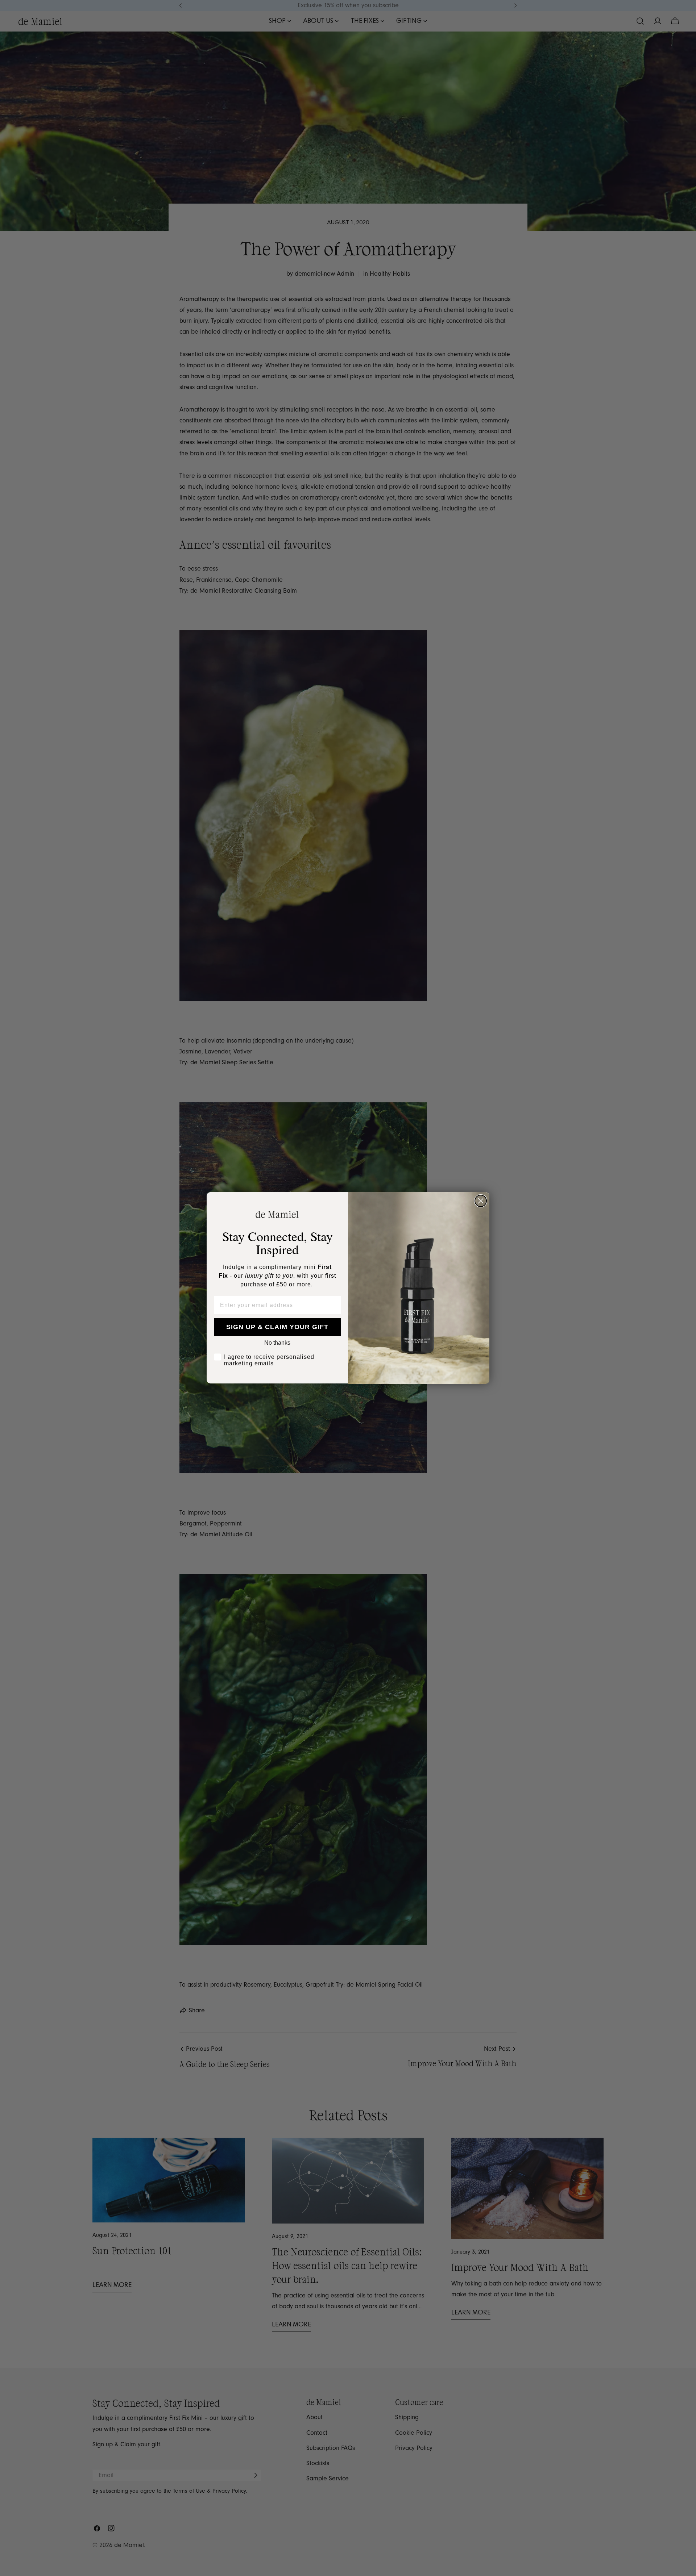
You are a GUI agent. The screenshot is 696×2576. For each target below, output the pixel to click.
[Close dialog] (481, 1201)
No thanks (277, 1343)
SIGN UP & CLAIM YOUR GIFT (277, 1327)
